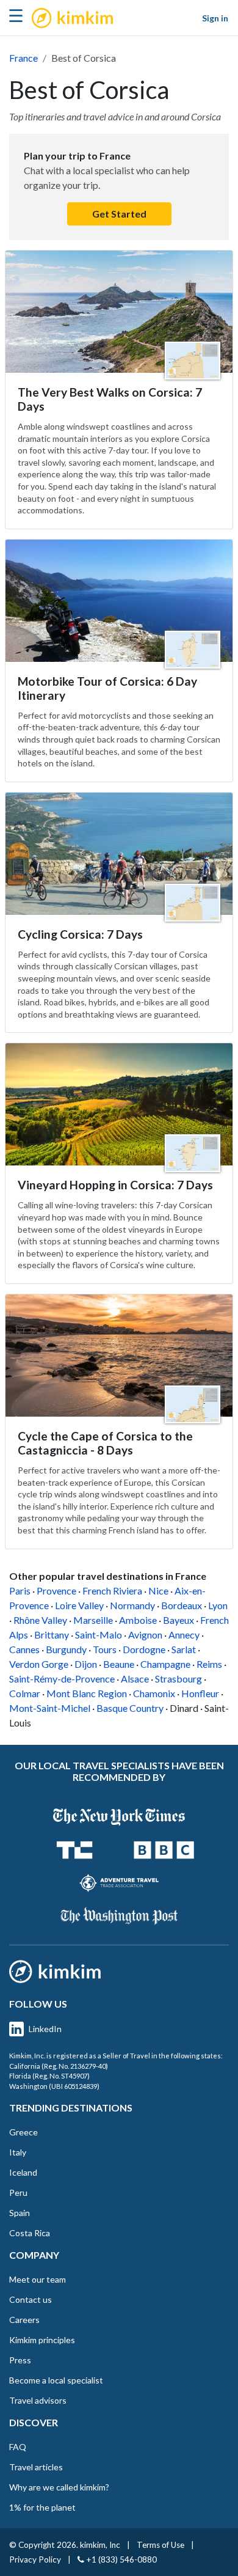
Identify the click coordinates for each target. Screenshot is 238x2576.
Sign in (215, 18)
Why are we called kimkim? (59, 2487)
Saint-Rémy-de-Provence (62, 1679)
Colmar (25, 1693)
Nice (158, 1591)
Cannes (24, 1649)
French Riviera (112, 1591)
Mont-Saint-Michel (50, 1708)
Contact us (31, 2299)
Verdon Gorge (39, 1664)
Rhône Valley (40, 1620)
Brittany (52, 1635)
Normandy (132, 1605)
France (23, 58)
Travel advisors (38, 2400)
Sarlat (184, 1649)
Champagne (165, 1664)
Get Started (119, 214)
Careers (24, 2320)
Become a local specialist (56, 2380)
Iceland (23, 2172)
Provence (56, 1591)
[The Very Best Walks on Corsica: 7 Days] (119, 312)
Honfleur (200, 1693)
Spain (20, 2213)
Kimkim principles (42, 2340)
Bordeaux (182, 1605)
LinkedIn (45, 2029)
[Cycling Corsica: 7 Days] (119, 854)
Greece (23, 2132)
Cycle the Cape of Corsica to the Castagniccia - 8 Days (105, 1443)
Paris (20, 1591)
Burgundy (66, 1649)
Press (20, 2360)
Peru (18, 2193)
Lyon (218, 1605)
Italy (18, 2152)
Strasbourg (179, 1679)
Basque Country (130, 1708)
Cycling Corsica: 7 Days (80, 934)
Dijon (86, 1664)
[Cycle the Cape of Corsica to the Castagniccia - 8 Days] (119, 1356)
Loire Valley (79, 1605)
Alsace (135, 1679)
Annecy (184, 1635)
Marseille (93, 1620)
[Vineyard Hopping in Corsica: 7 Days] (119, 1104)
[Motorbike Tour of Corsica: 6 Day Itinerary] (119, 601)
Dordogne (144, 1649)
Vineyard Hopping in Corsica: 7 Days (115, 1185)
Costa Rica (30, 2233)
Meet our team (38, 2279)
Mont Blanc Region (87, 1693)
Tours (105, 1649)
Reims (209, 1664)
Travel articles (36, 2467)
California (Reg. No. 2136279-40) (59, 2066)
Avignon (145, 1635)
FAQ (18, 2447)
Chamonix (154, 1693)
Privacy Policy (35, 2559)
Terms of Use (160, 2545)
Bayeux (179, 1620)
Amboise (138, 1620)
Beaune (119, 1664)
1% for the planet (42, 2507)
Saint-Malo (99, 1635)
